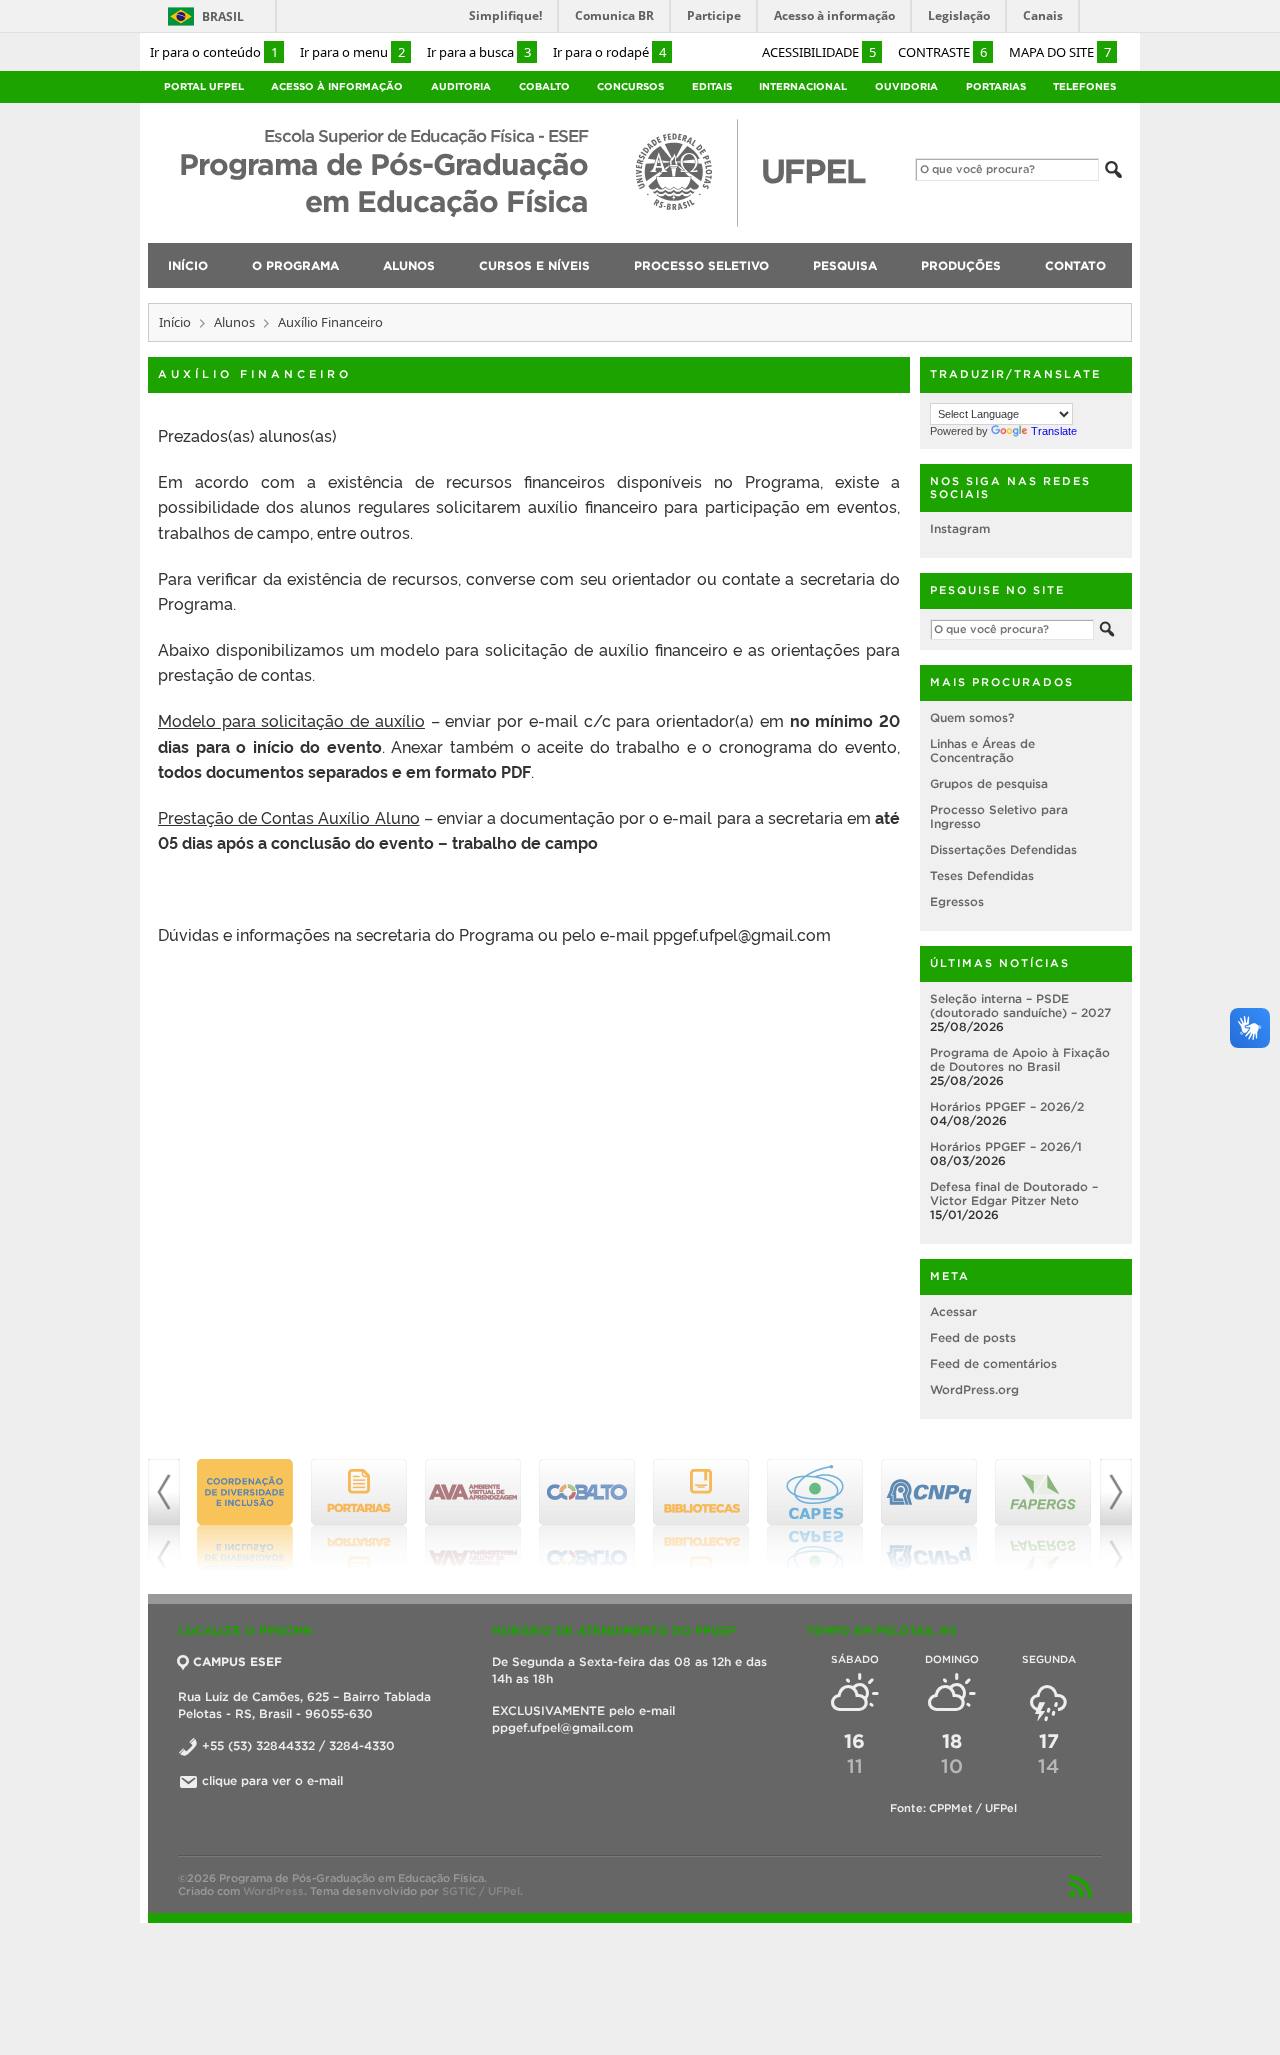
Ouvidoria (906, 86)
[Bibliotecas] (698, 1515)
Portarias (996, 86)
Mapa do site (1060, 52)
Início (175, 322)
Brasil (223, 16)
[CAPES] (812, 1515)
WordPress (273, 1891)
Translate (1054, 431)
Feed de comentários (993, 1363)
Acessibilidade (819, 52)
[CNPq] (926, 1515)
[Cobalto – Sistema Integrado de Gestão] (584, 1515)
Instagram (960, 528)
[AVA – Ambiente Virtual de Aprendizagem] (470, 1515)
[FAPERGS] (1040, 1515)
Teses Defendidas (982, 875)
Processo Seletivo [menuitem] (701, 265)
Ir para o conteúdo (214, 52)
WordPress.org (974, 1389)
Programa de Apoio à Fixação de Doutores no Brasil (1020, 1059)
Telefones (1084, 86)
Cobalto (544, 86)
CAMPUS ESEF (237, 1661)
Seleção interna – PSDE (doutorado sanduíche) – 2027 (1020, 1005)
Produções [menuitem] (961, 265)
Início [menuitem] (188, 265)
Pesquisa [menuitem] (845, 265)
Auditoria (461, 86)
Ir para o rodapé (609, 52)
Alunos (234, 322)
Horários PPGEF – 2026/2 (1007, 1106)
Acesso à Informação (337, 86)
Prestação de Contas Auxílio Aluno (289, 817)
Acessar (953, 1311)
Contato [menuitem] (1075, 265)
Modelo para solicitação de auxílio (291, 720)
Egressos (957, 901)
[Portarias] (356, 1515)
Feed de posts (973, 1337)
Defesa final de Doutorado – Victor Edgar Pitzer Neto (1014, 1193)
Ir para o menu (352, 52)
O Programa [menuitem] (295, 265)
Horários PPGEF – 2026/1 (1006, 1146)
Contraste (942, 52)
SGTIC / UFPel (481, 1891)
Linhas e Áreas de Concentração (982, 750)
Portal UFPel (204, 86)
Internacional (803, 86)
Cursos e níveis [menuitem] (534, 265)
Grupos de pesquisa (989, 783)
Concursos (630, 86)
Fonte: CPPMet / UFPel (953, 1808)
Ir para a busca (479, 52)
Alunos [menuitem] (409, 265)
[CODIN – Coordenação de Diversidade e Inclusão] (242, 1515)
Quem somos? (972, 717)
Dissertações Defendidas (1003, 849)
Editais (712, 86)
